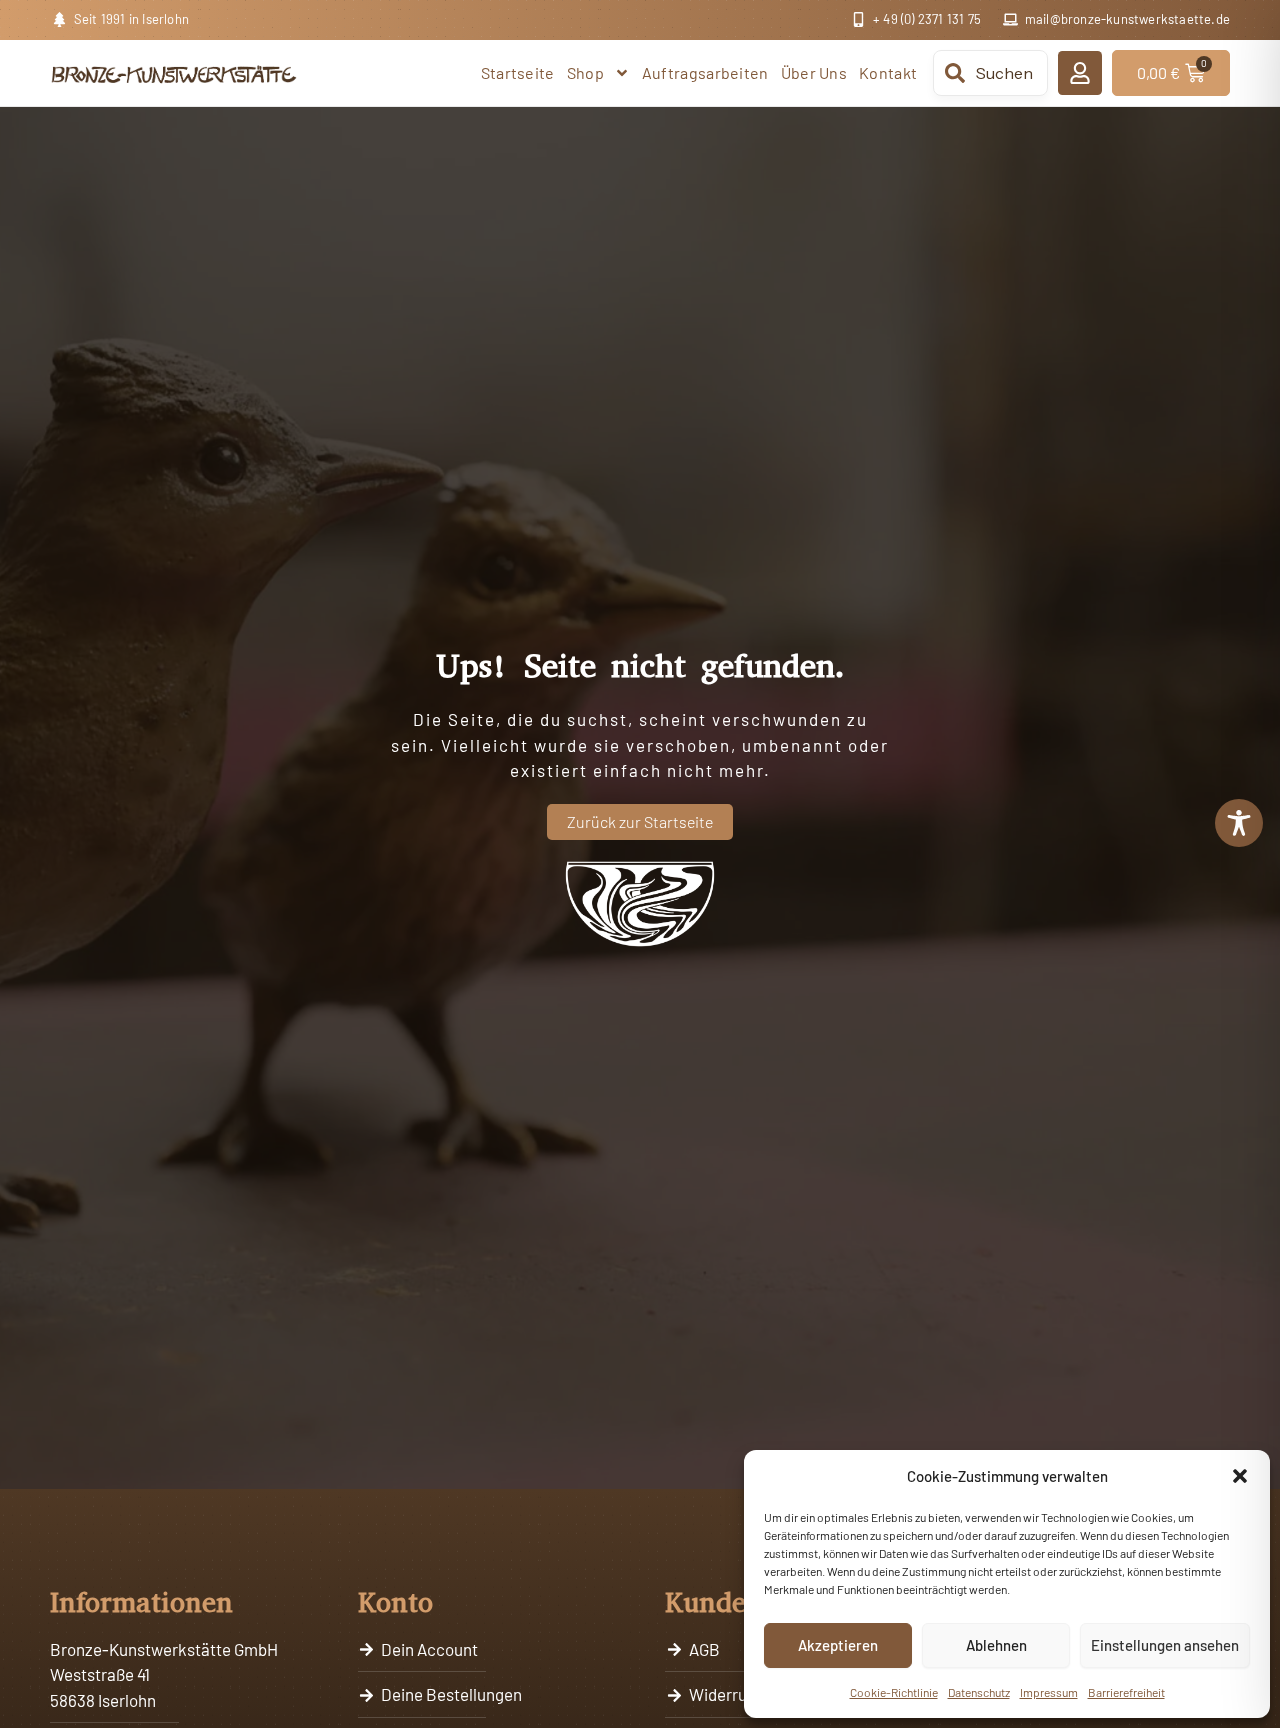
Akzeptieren (838, 1645)
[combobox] (990, 73)
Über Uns (814, 72)
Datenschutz (979, 1692)
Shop (585, 72)
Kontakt (888, 72)
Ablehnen (996, 1645)
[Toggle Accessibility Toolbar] (1239, 823)
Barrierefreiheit (1126, 1692)
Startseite (518, 72)
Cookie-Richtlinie (894, 1692)
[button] (1240, 1476)
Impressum (1049, 1692)
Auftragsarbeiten (705, 72)
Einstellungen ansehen (1165, 1645)
